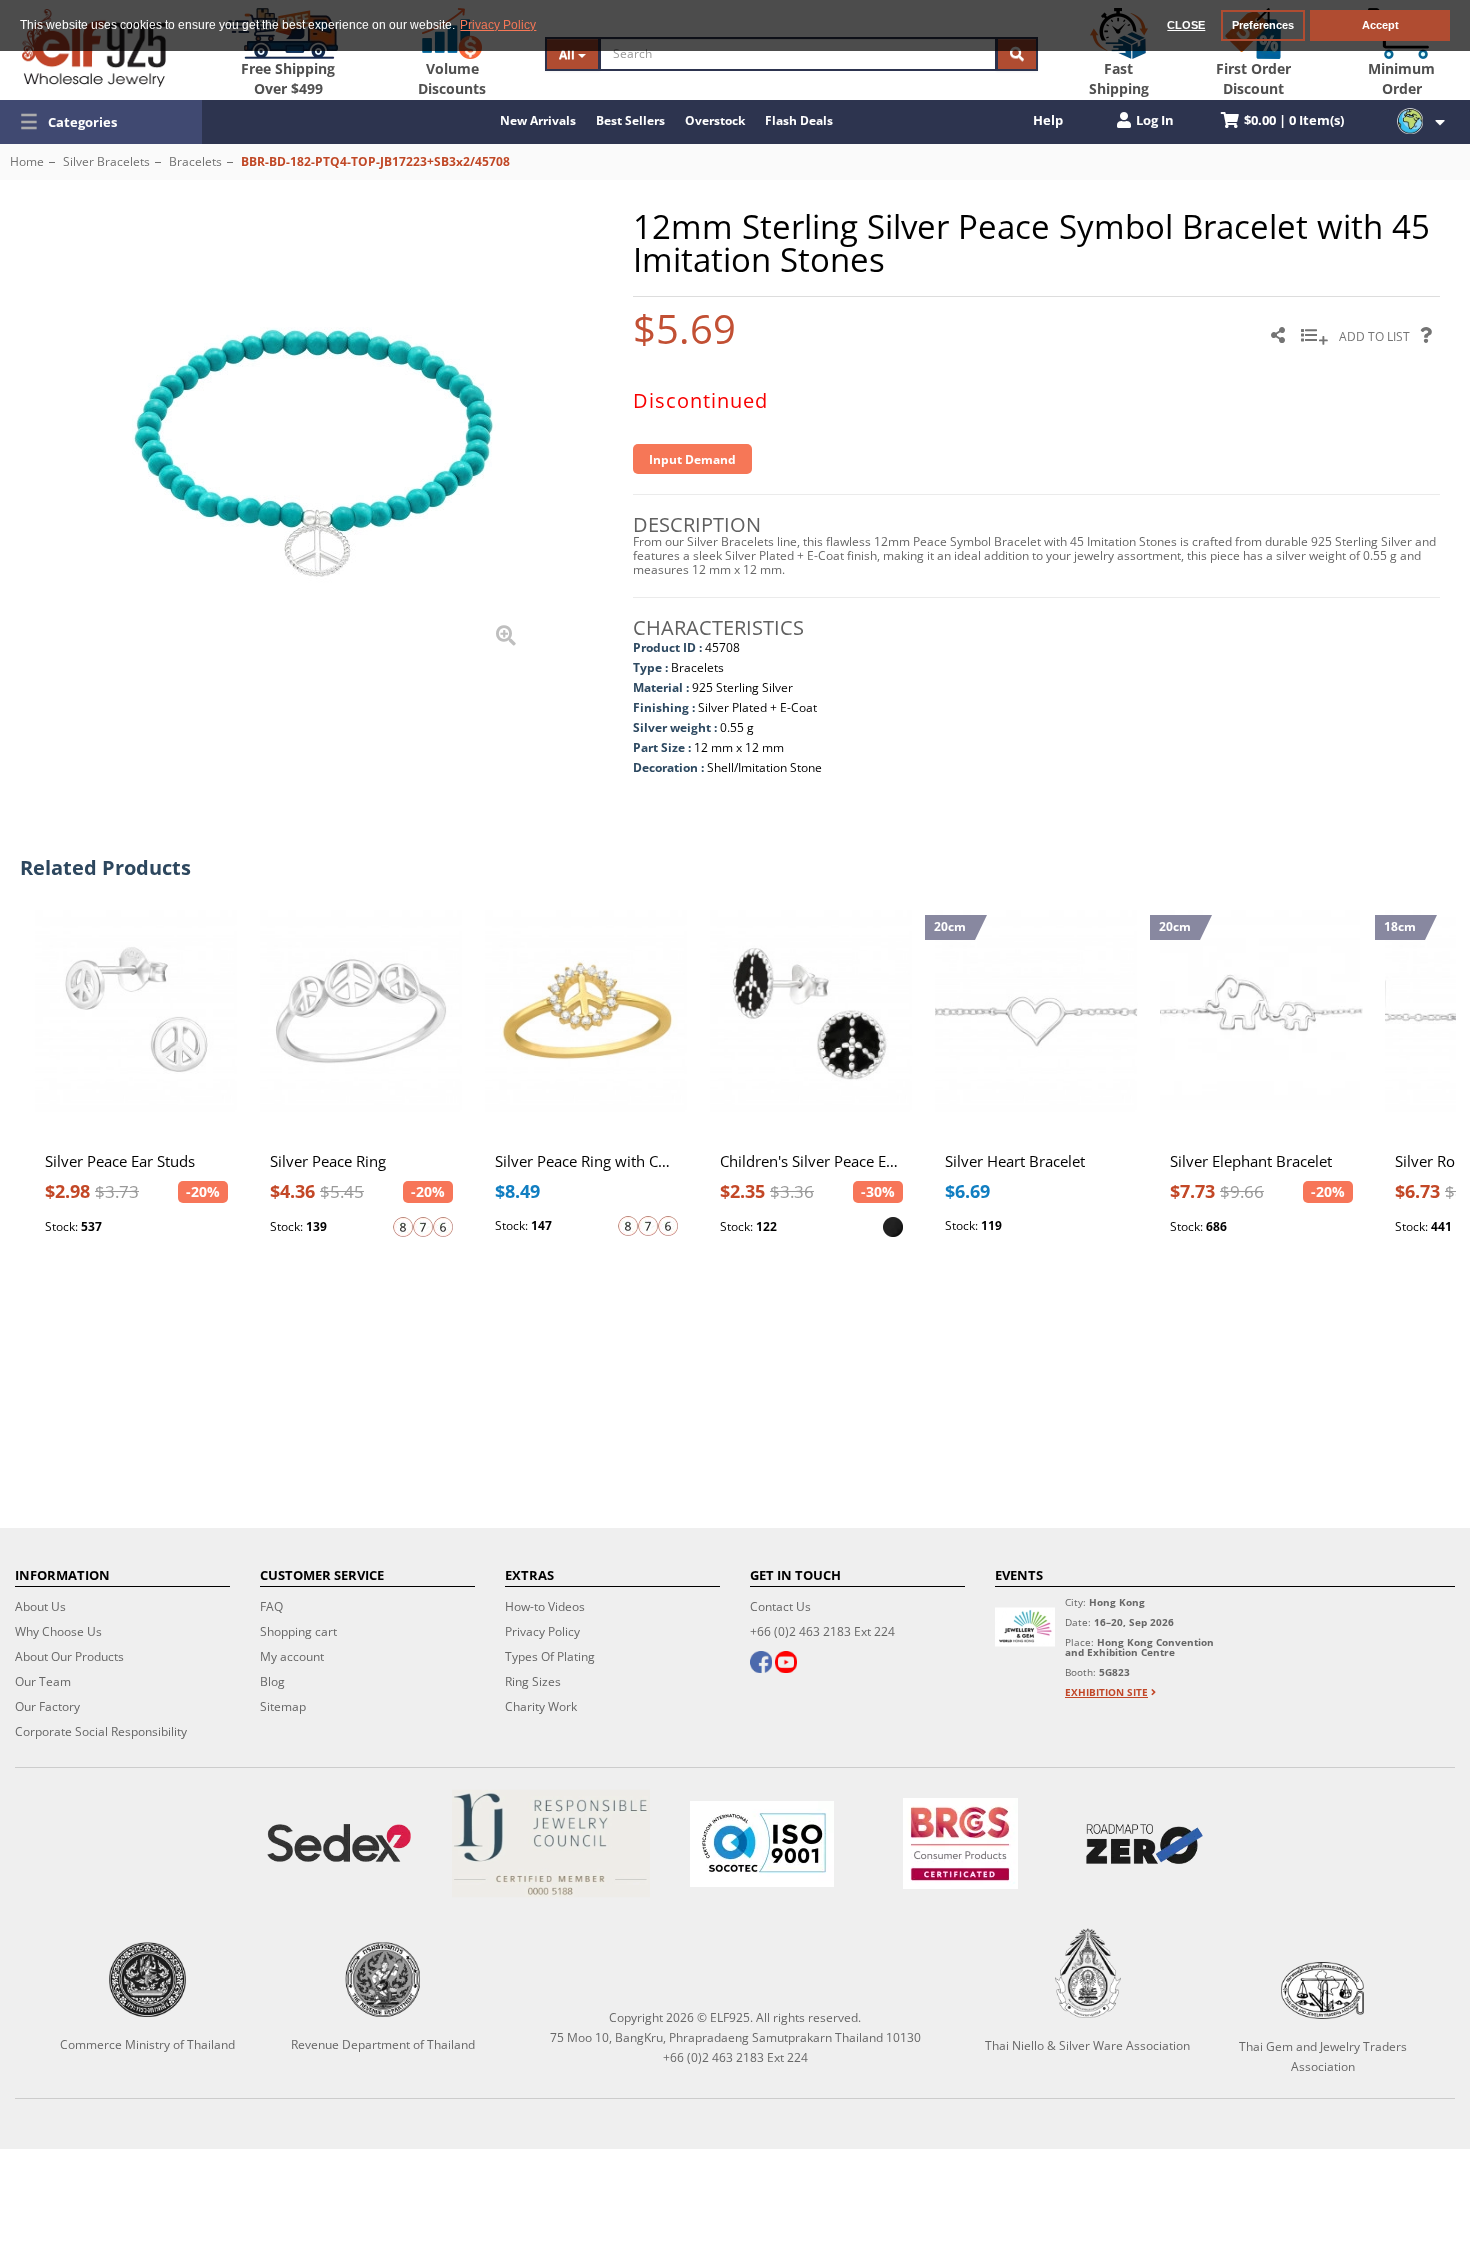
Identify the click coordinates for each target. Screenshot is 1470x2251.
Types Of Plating (550, 1656)
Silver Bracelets (106, 161)
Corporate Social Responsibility (101, 1731)
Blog (272, 1681)
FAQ (271, 1606)
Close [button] (1186, 25)
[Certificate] (551, 1843)
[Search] (1017, 54)
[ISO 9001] (762, 1844)
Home (27, 161)
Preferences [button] (1263, 25)
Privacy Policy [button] (498, 25)
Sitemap (283, 1706)
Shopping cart (298, 1631)
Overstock (715, 120)
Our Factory (47, 1706)
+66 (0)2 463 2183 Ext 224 (822, 1631)
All (568, 54)
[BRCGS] (960, 1843)
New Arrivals (538, 120)
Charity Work (541, 1706)
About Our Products (69, 1656)
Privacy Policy (542, 1631)
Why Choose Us (58, 1631)
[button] (101, 122)
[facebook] (761, 1664)
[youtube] (786, 1664)
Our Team (43, 1681)
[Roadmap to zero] (1144, 1844)
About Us (40, 1606)
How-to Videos (545, 1606)
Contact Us (780, 1606)
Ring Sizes (533, 1681)
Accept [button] (1380, 25)
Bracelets (195, 161)
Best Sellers (630, 120)
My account (292, 1656)
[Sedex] (339, 1843)
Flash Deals (799, 120)
